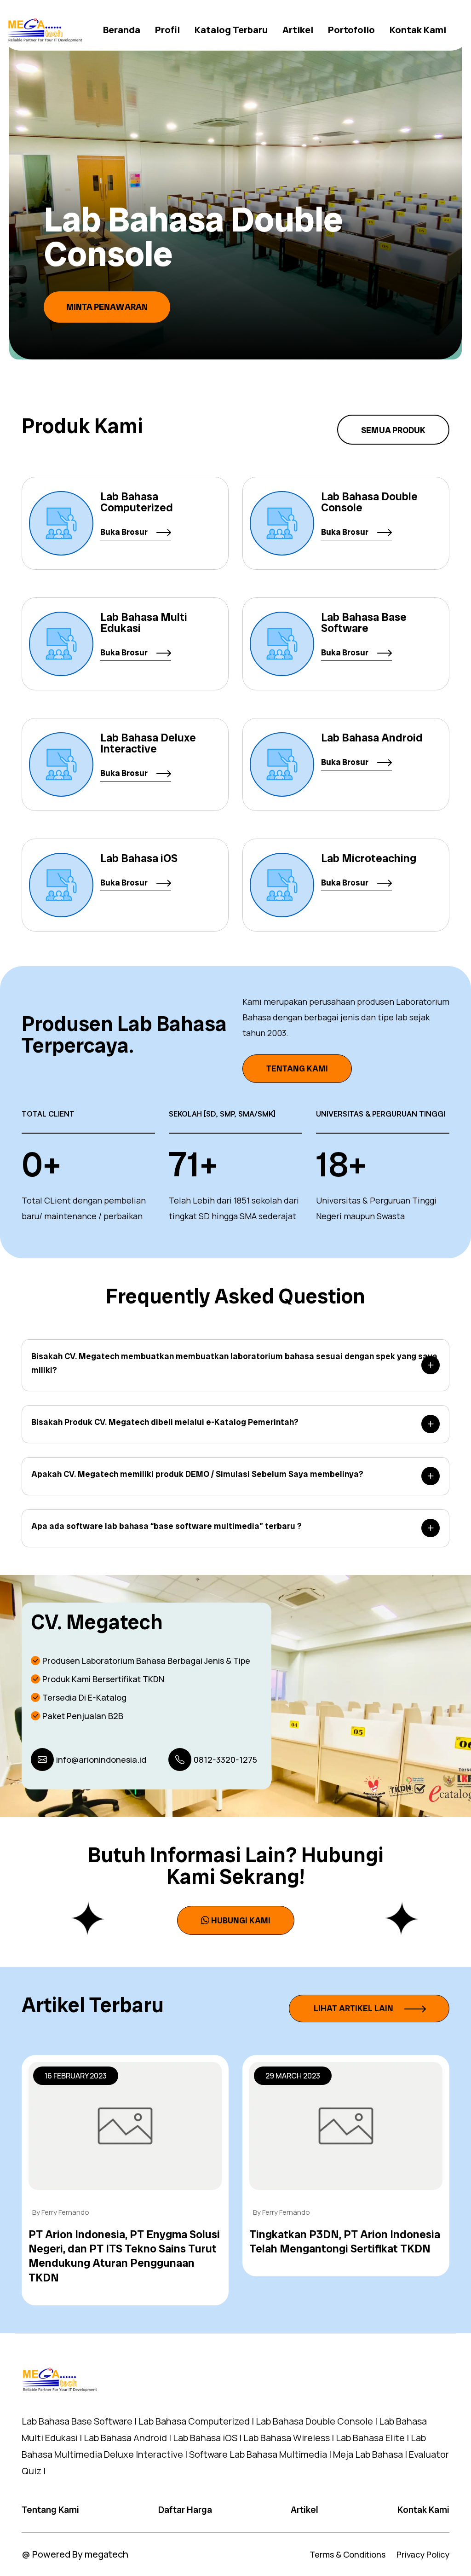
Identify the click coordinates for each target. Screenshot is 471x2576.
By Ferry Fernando (61, 2212)
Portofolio (351, 30)
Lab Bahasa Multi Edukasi (144, 622)
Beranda (122, 30)
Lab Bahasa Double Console (369, 502)
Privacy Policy (423, 2554)
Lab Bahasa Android (372, 738)
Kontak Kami (418, 30)
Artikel (298, 30)
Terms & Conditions (348, 2554)
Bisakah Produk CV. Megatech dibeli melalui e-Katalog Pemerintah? (165, 1422)
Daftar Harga (185, 2510)
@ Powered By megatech (75, 2554)
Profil (167, 30)
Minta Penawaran (154, 307)
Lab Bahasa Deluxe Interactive (148, 743)
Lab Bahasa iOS (139, 858)
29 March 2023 (293, 2076)
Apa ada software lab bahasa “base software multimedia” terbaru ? (167, 1526)
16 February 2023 (76, 2076)
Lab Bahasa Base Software (364, 622)
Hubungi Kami (241, 1920)
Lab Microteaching (369, 858)
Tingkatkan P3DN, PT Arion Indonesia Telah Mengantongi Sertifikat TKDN (345, 2241)
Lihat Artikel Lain (354, 2008)
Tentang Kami (297, 1068)
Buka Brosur (125, 532)
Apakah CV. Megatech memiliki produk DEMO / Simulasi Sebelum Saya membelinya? (197, 1474)
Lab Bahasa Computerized (137, 502)
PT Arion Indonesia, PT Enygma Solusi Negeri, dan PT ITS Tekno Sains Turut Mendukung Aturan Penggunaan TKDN (124, 2256)
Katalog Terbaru (231, 30)
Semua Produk (393, 430)
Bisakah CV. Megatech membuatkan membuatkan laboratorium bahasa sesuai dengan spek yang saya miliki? (234, 1363)
